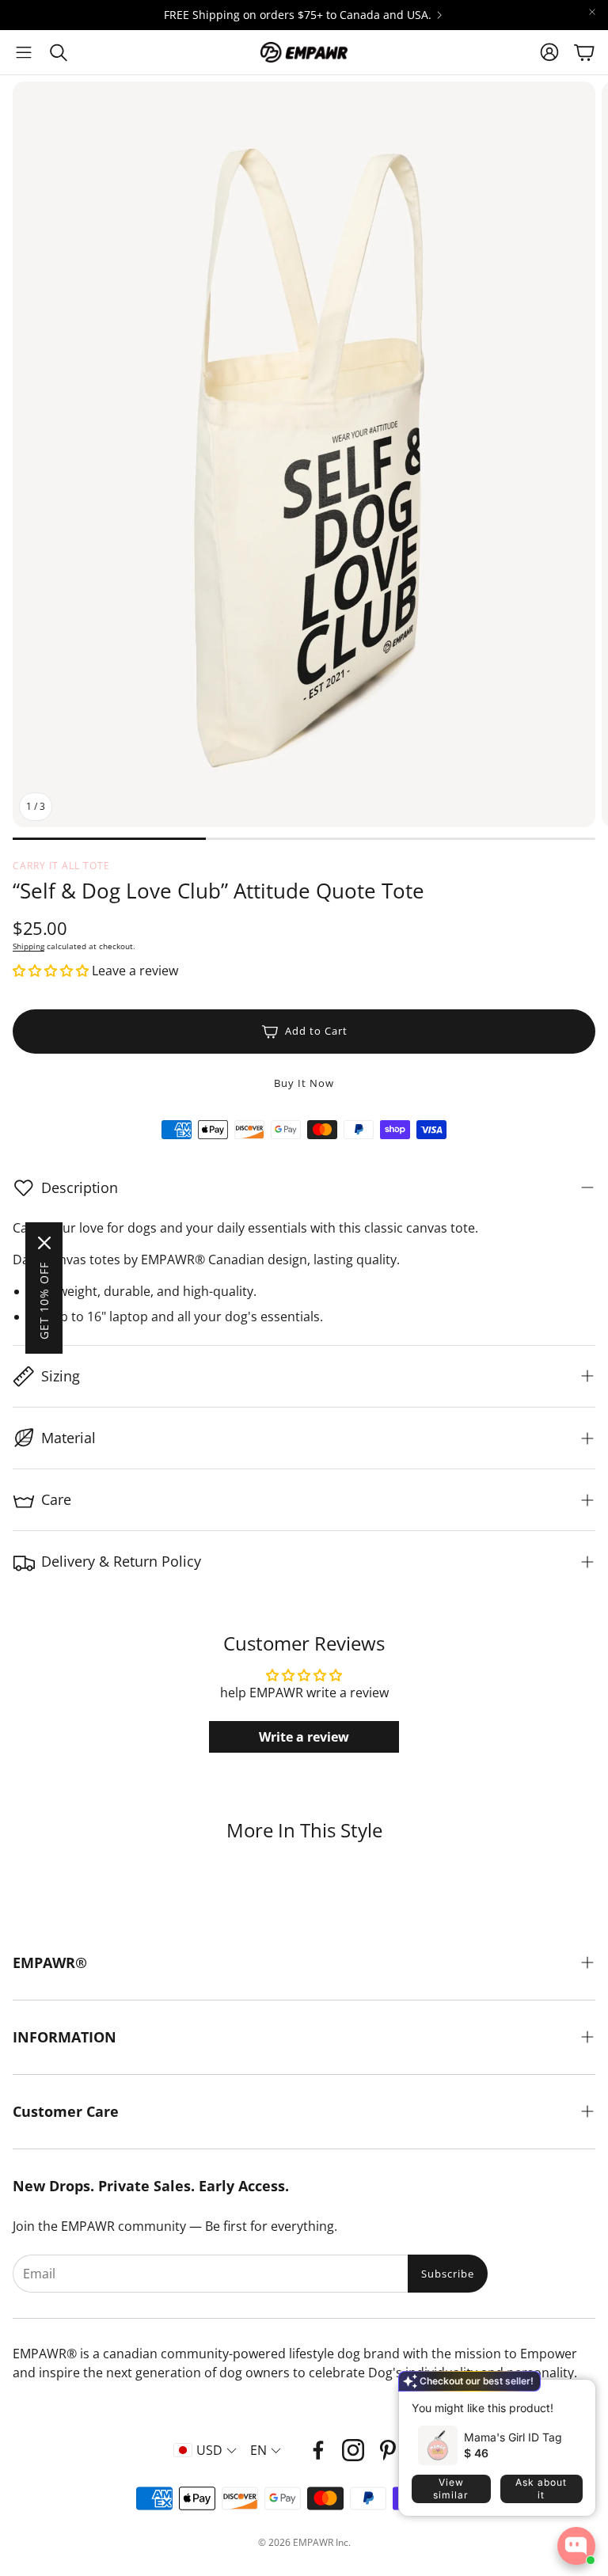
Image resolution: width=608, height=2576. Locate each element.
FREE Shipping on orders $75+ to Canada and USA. (298, 15)
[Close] (44, 1243)
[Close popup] (572, 2397)
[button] (24, 52)
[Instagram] (353, 2450)
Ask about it (541, 2489)
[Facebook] (318, 2450)
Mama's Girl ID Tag (513, 2437)
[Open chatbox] (576, 2546)
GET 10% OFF (44, 1301)
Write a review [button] (304, 1737)
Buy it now (304, 1083)
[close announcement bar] (592, 12)
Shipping (28, 946)
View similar (451, 2489)
